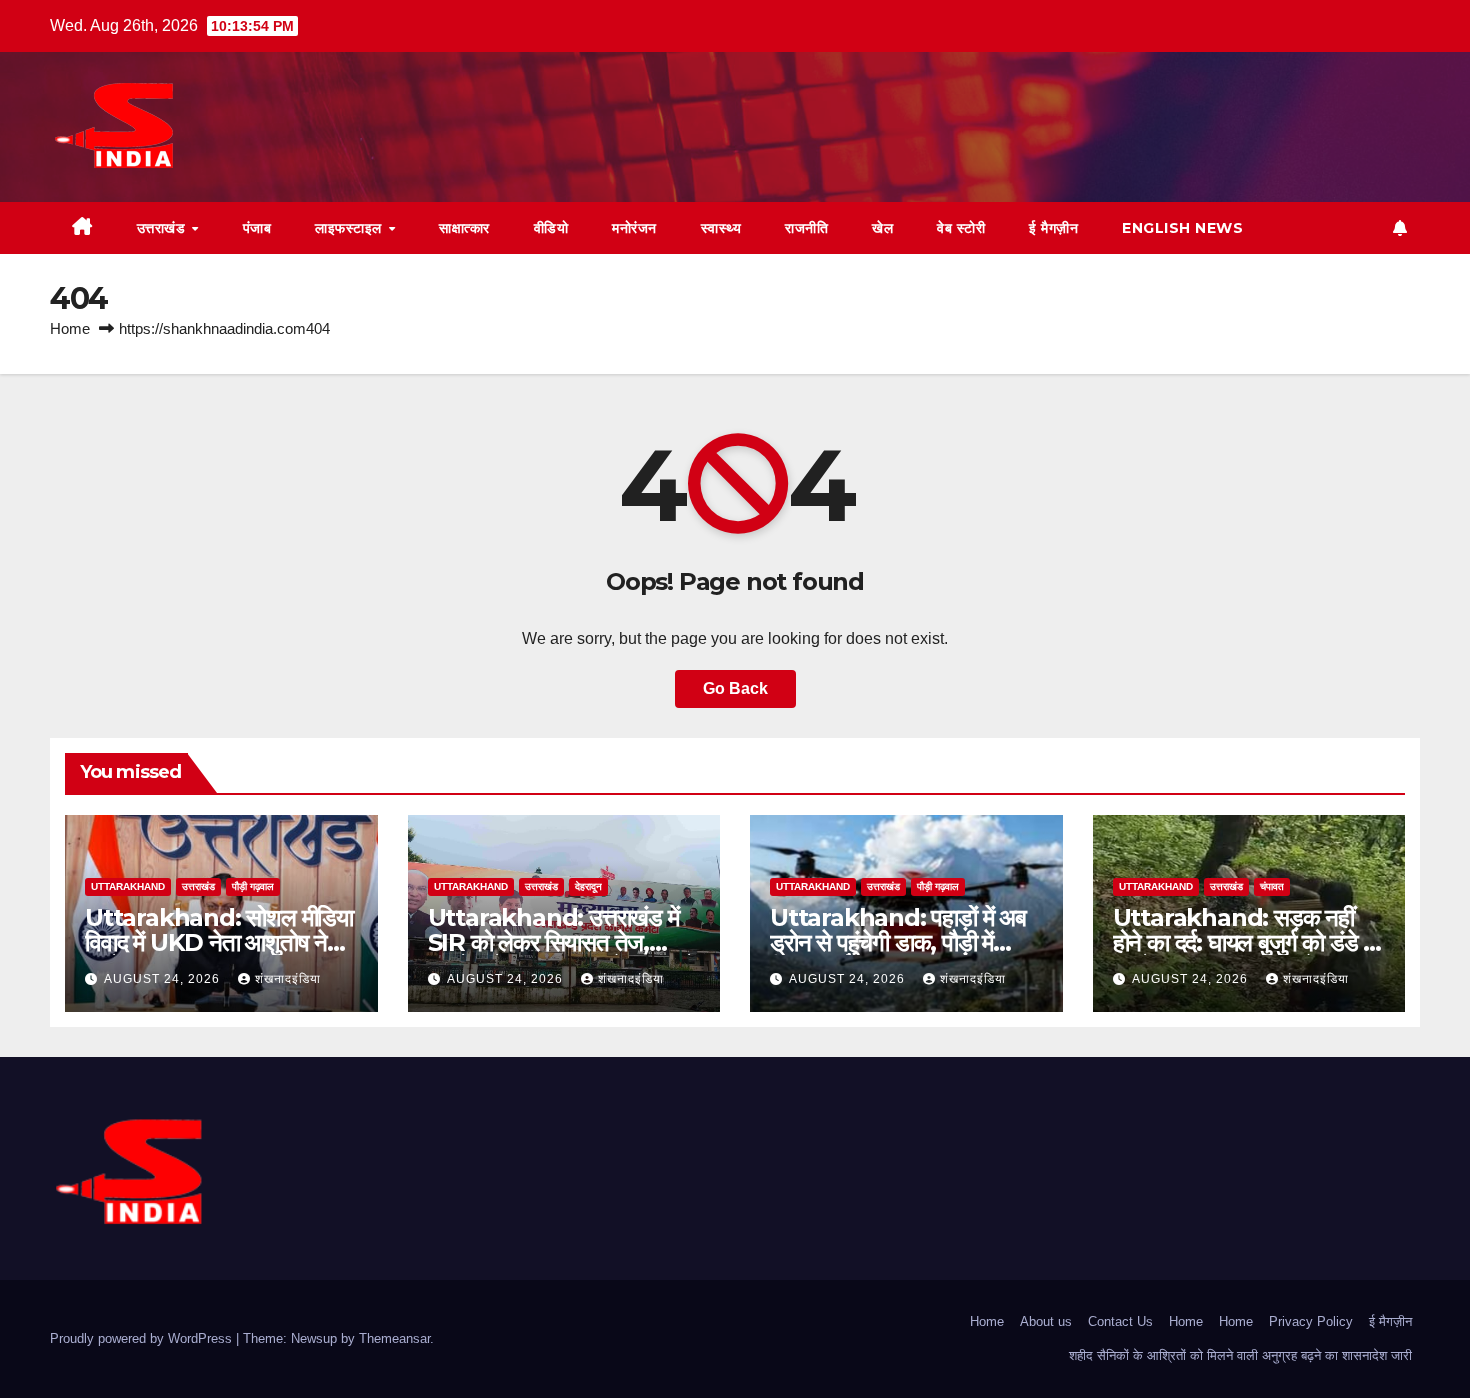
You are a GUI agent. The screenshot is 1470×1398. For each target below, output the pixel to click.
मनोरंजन (634, 228)
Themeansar (394, 1338)
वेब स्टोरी (961, 228)
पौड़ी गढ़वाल (253, 886)
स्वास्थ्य (721, 228)
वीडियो (551, 228)
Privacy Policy (1311, 1321)
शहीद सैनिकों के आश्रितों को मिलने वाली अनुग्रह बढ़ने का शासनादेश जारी (1240, 1355)
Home (70, 328)
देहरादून (588, 886)
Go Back (735, 688)
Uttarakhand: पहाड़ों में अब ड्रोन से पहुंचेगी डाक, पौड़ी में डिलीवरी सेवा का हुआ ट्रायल (898, 942)
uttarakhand (128, 886)
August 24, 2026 (164, 979)
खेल (882, 228)
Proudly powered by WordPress (143, 1338)
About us (1046, 1321)
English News (1182, 228)
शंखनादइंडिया (288, 979)
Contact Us (1120, 1321)
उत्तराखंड (163, 228)
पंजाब (257, 228)
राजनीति (806, 228)
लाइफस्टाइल (350, 228)
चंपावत (1272, 886)
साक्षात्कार (464, 228)
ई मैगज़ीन (1053, 228)
